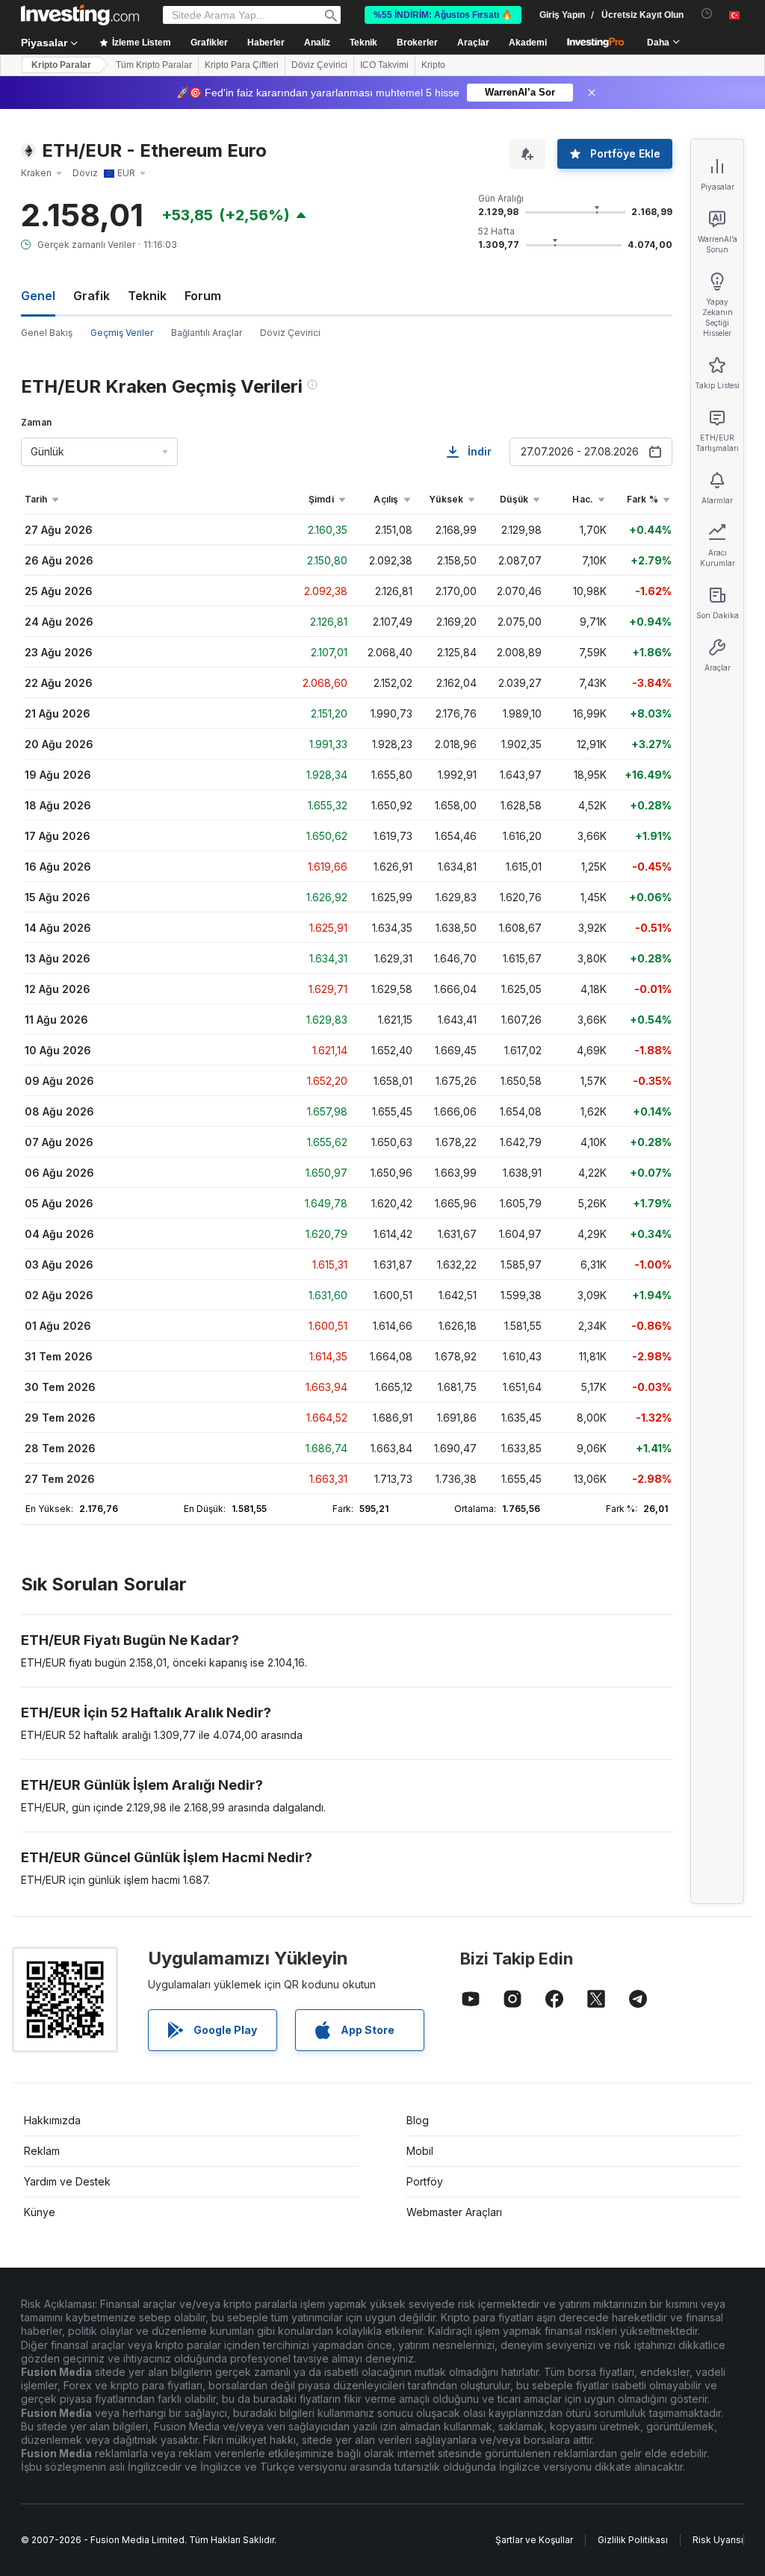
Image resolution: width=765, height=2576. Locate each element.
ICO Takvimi (384, 65)
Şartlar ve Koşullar (534, 2540)
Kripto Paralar (61, 65)
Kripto (433, 65)
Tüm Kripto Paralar (154, 65)
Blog (418, 2120)
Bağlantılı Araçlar (207, 333)
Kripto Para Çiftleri (242, 65)
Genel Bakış (47, 333)
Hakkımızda (52, 2120)
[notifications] (707, 14)
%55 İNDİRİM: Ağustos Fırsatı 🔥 (443, 15)
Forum (203, 296)
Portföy (425, 2181)
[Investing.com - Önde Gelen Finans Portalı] (80, 15)
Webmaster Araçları (454, 2212)
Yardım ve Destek (67, 2181)
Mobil (420, 2151)
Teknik (147, 296)
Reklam (42, 2151)
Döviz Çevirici (319, 65)
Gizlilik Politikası (633, 2540)
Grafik (92, 296)
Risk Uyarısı (718, 2540)
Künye (40, 2212)
